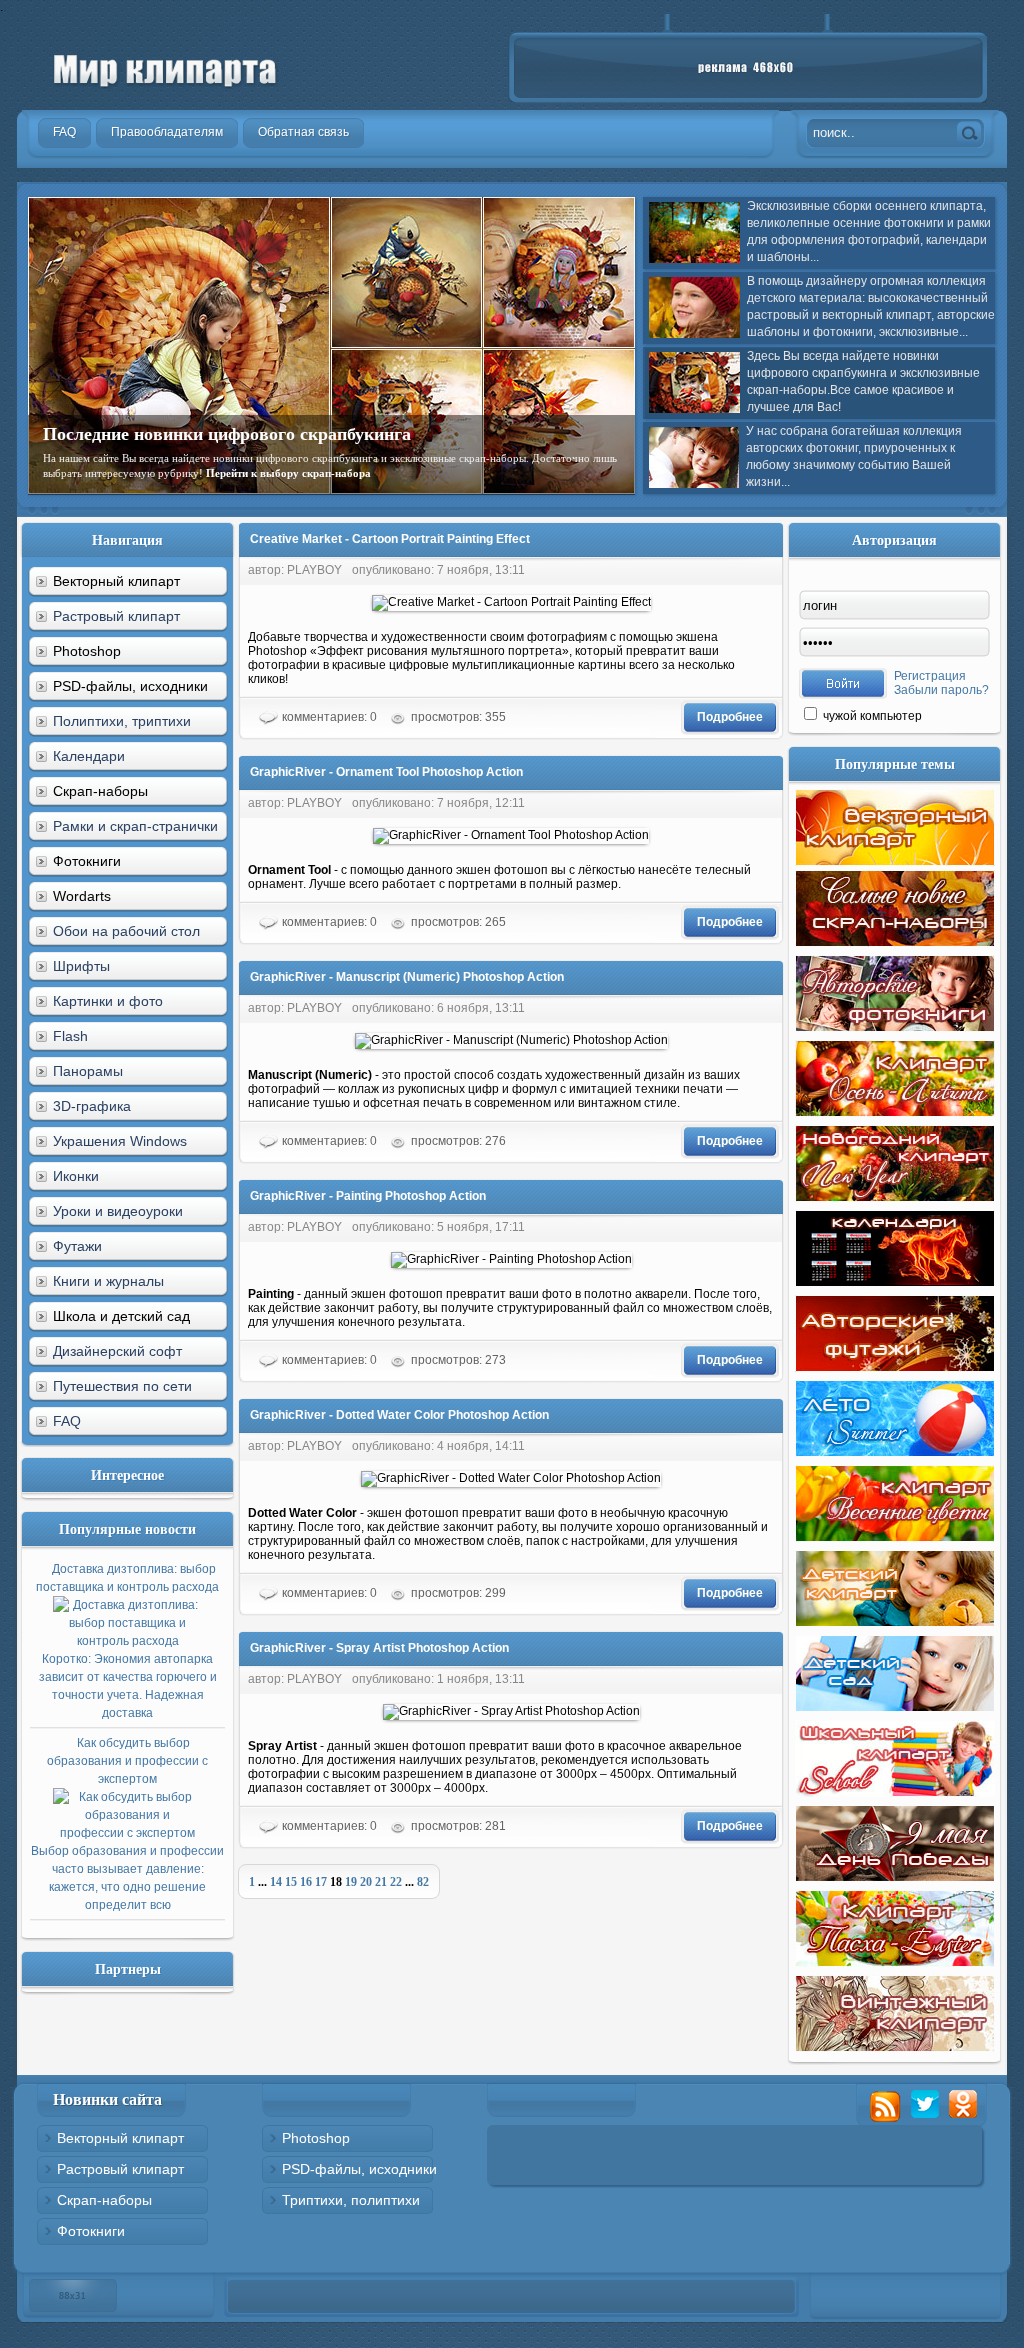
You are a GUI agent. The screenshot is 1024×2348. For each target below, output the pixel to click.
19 (351, 1882)
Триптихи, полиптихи (351, 2200)
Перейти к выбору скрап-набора (288, 473)
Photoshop (316, 2138)
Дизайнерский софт (117, 1351)
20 (366, 1882)
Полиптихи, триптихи (122, 721)
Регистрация (930, 676)
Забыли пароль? (941, 690)
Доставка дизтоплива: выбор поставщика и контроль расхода (127, 1641)
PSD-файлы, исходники (359, 2169)
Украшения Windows (120, 1141)
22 (396, 1882)
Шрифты (81, 966)
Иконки (76, 1176)
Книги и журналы (108, 1281)
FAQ (67, 1421)
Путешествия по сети (122, 1386)
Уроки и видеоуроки (118, 1211)
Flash (70, 1036)
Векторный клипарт (120, 2138)
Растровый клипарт (116, 616)
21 (381, 1882)
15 (291, 1882)
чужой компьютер (871, 716)
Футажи (77, 1246)
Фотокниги (91, 2231)
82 (423, 1882)
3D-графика (92, 1106)
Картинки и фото (108, 1001)
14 (276, 1882)
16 (306, 1882)
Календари (89, 756)
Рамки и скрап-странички (135, 826)
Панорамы (88, 1071)
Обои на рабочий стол (126, 931)
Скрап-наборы (104, 2200)
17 (321, 1882)
